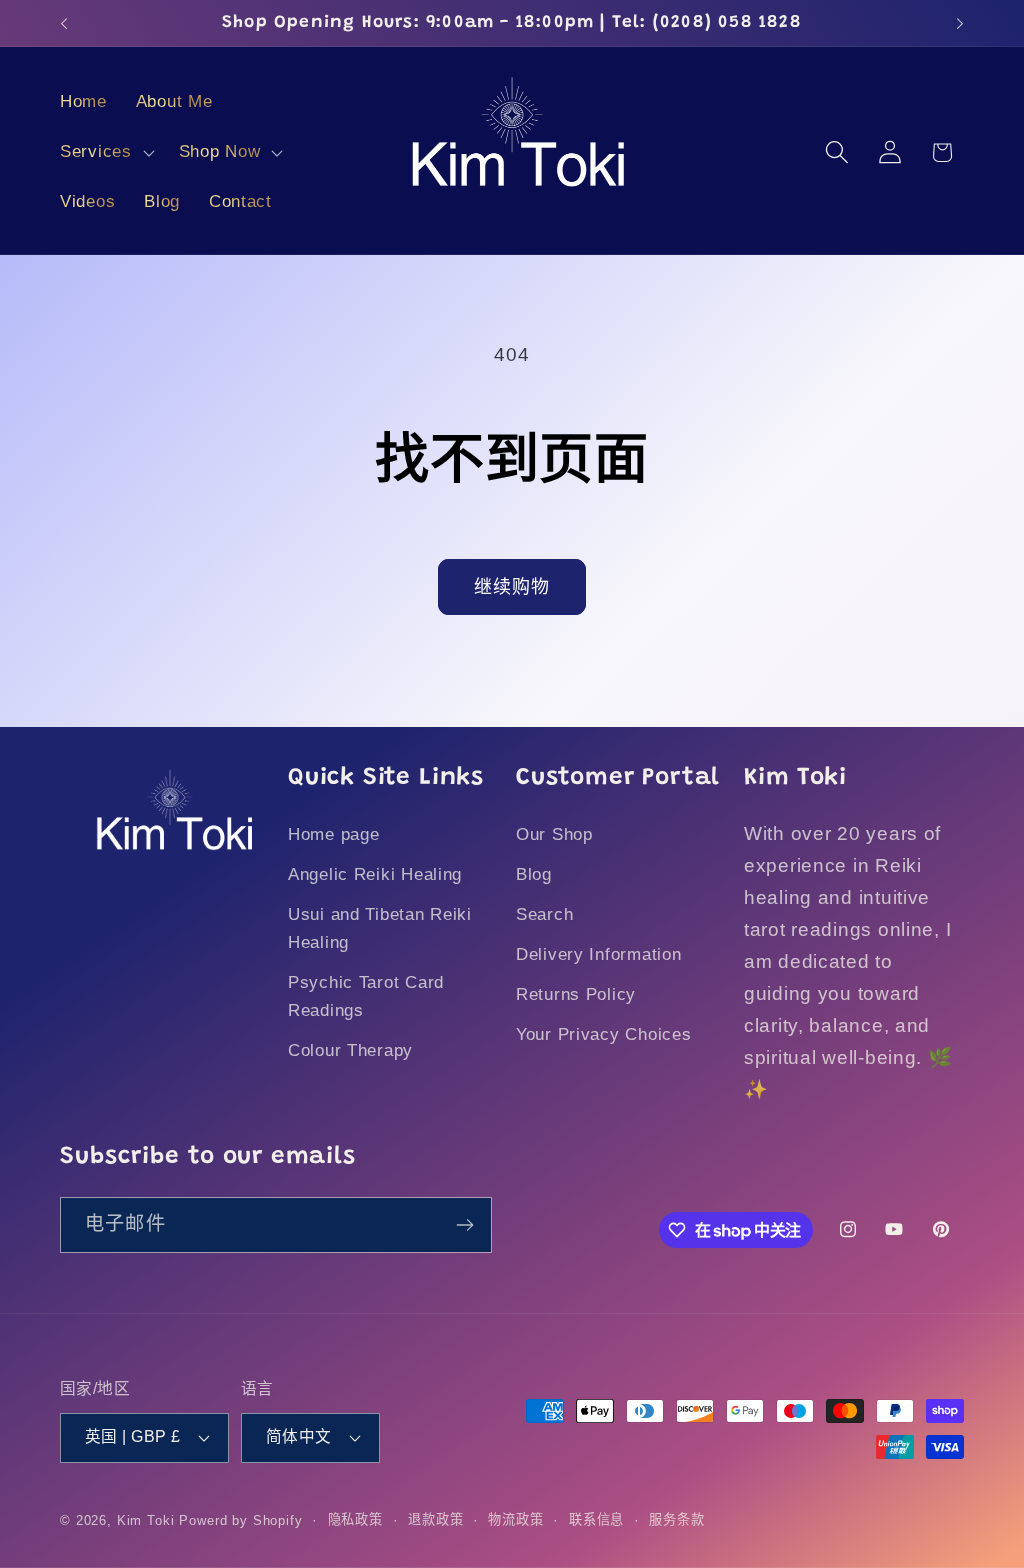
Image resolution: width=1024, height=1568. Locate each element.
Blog (534, 874)
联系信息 (596, 1519)
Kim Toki (146, 1520)
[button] (105, 153)
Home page (333, 834)
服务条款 (676, 1519)
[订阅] (464, 1225)
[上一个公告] (64, 23)
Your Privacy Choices (603, 1034)
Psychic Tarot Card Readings (366, 996)
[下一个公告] (960, 23)
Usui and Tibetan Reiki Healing (380, 928)
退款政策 (435, 1519)
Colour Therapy (350, 1050)
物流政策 (515, 1519)
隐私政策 (355, 1519)
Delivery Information (598, 954)
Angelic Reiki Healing (375, 874)
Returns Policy (576, 994)
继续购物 (512, 587)
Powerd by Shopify (240, 1520)
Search (544, 914)
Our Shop (554, 834)
